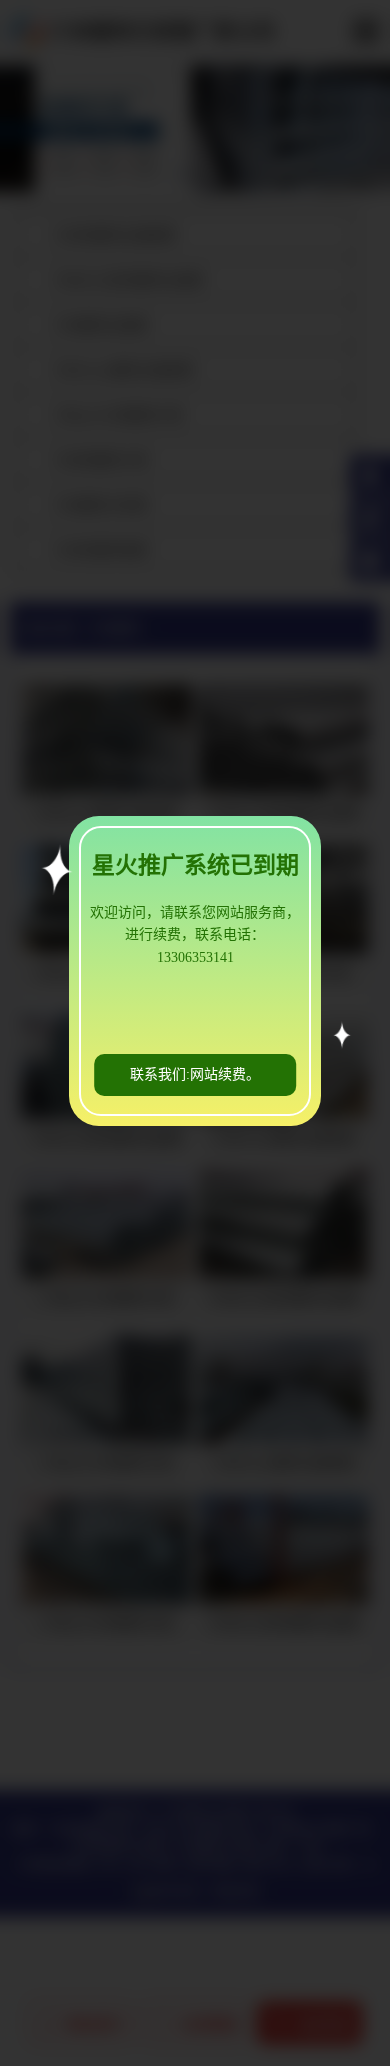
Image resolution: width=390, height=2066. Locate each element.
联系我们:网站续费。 (195, 1074)
